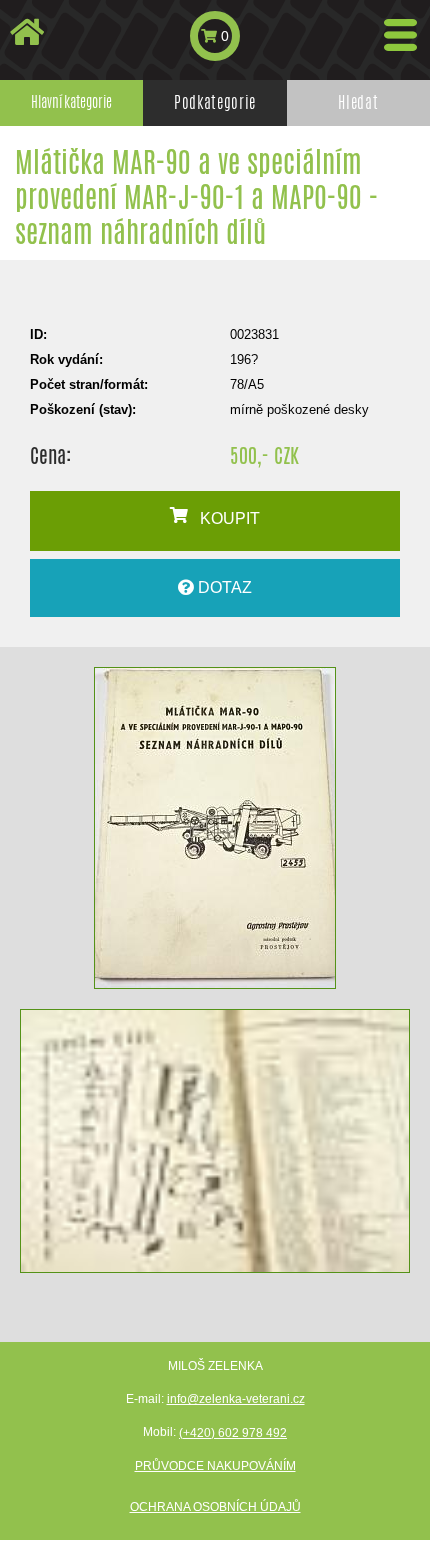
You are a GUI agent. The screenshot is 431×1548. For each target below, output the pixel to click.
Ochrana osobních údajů (215, 1507)
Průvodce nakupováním (215, 1466)
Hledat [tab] (358, 102)
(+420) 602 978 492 (233, 1433)
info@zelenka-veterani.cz (236, 1399)
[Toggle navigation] (400, 35)
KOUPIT (224, 518)
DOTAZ (223, 587)
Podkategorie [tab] (215, 102)
